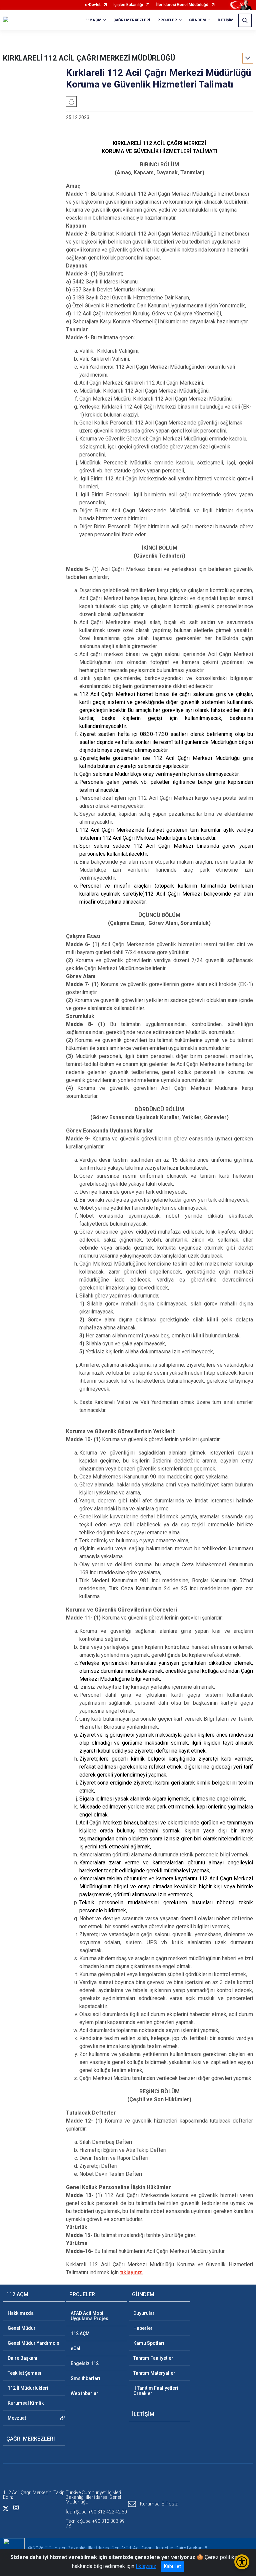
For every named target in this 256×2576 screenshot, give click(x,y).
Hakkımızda (21, 2313)
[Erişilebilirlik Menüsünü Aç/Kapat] (242, 2562)
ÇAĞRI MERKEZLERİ (132, 20)
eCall (76, 2348)
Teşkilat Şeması (24, 2373)
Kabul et (172, 2566)
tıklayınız (146, 2566)
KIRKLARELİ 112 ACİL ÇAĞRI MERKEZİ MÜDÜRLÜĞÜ (89, 58)
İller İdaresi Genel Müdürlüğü (182, 5)
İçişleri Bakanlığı (128, 5)
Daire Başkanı (22, 2358)
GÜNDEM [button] (197, 20)
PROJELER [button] (167, 20)
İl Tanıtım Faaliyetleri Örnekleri (156, 2391)
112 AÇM (80, 2333)
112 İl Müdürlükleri (28, 2388)
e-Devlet (93, 5)
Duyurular (144, 2313)
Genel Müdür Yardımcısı (34, 2343)
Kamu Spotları (149, 2343)
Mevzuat (17, 2418)
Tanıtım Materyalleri (155, 2373)
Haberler (143, 2328)
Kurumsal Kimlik (26, 2403)
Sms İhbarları (85, 2378)
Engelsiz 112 (85, 2363)
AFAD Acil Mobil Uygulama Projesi (90, 2316)
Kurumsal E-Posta (159, 2504)
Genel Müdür (22, 2328)
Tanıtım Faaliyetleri (154, 2358)
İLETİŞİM (225, 20)
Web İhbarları (85, 2393)
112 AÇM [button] (93, 20)
